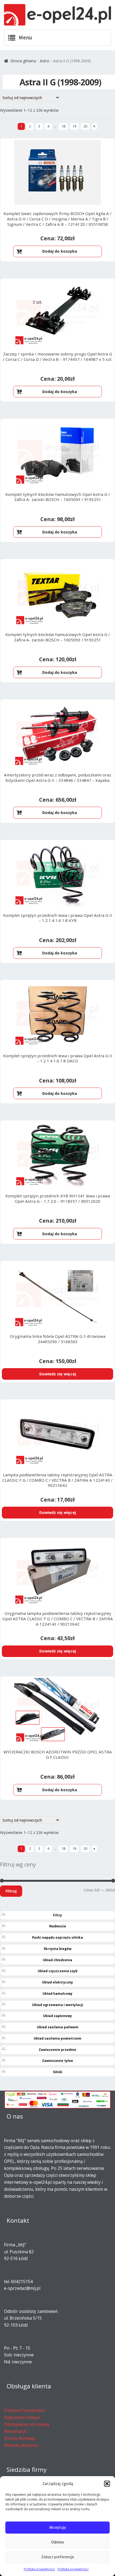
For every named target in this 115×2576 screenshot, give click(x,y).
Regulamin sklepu (22, 2417)
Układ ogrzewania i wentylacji (58, 2005)
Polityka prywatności (39, 2569)
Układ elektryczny (57, 1982)
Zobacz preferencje (58, 2557)
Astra (44, 61)
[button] (107, 2484)
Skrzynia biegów (57, 1949)
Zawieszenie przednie (57, 2050)
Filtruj (11, 1891)
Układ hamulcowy (57, 1994)
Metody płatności (21, 2445)
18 (63, 126)
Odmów (57, 2542)
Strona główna (23, 61)
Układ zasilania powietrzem (57, 2038)
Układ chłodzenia (57, 1960)
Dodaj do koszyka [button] (60, 251)
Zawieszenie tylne (57, 2061)
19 (74, 126)
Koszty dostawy (20, 2438)
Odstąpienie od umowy (27, 2424)
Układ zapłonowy (57, 2016)
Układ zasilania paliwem (58, 2027)
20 (85, 126)
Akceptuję (57, 2527)
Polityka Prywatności (25, 2410)
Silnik (58, 2072)
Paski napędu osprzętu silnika (57, 1937)
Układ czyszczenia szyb (58, 1971)
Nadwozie (58, 1926)
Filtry (57, 1915)
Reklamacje (15, 2431)
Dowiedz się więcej (58, 1374)
